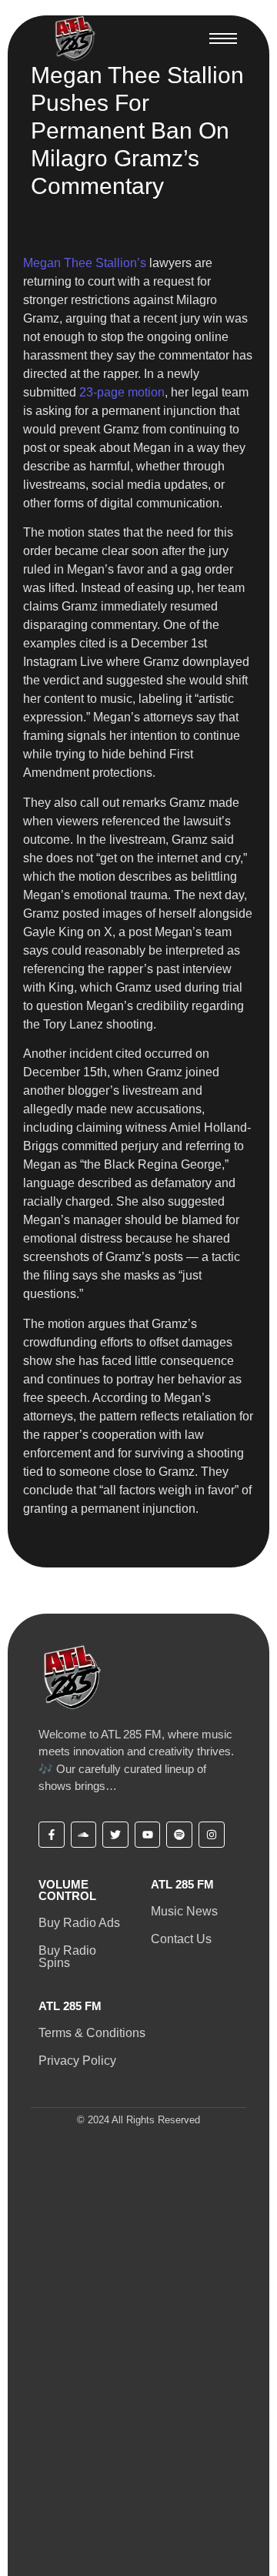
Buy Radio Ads (79, 1923)
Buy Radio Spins (67, 1957)
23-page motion (122, 392)
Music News (184, 1911)
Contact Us (181, 1939)
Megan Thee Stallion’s (85, 263)
